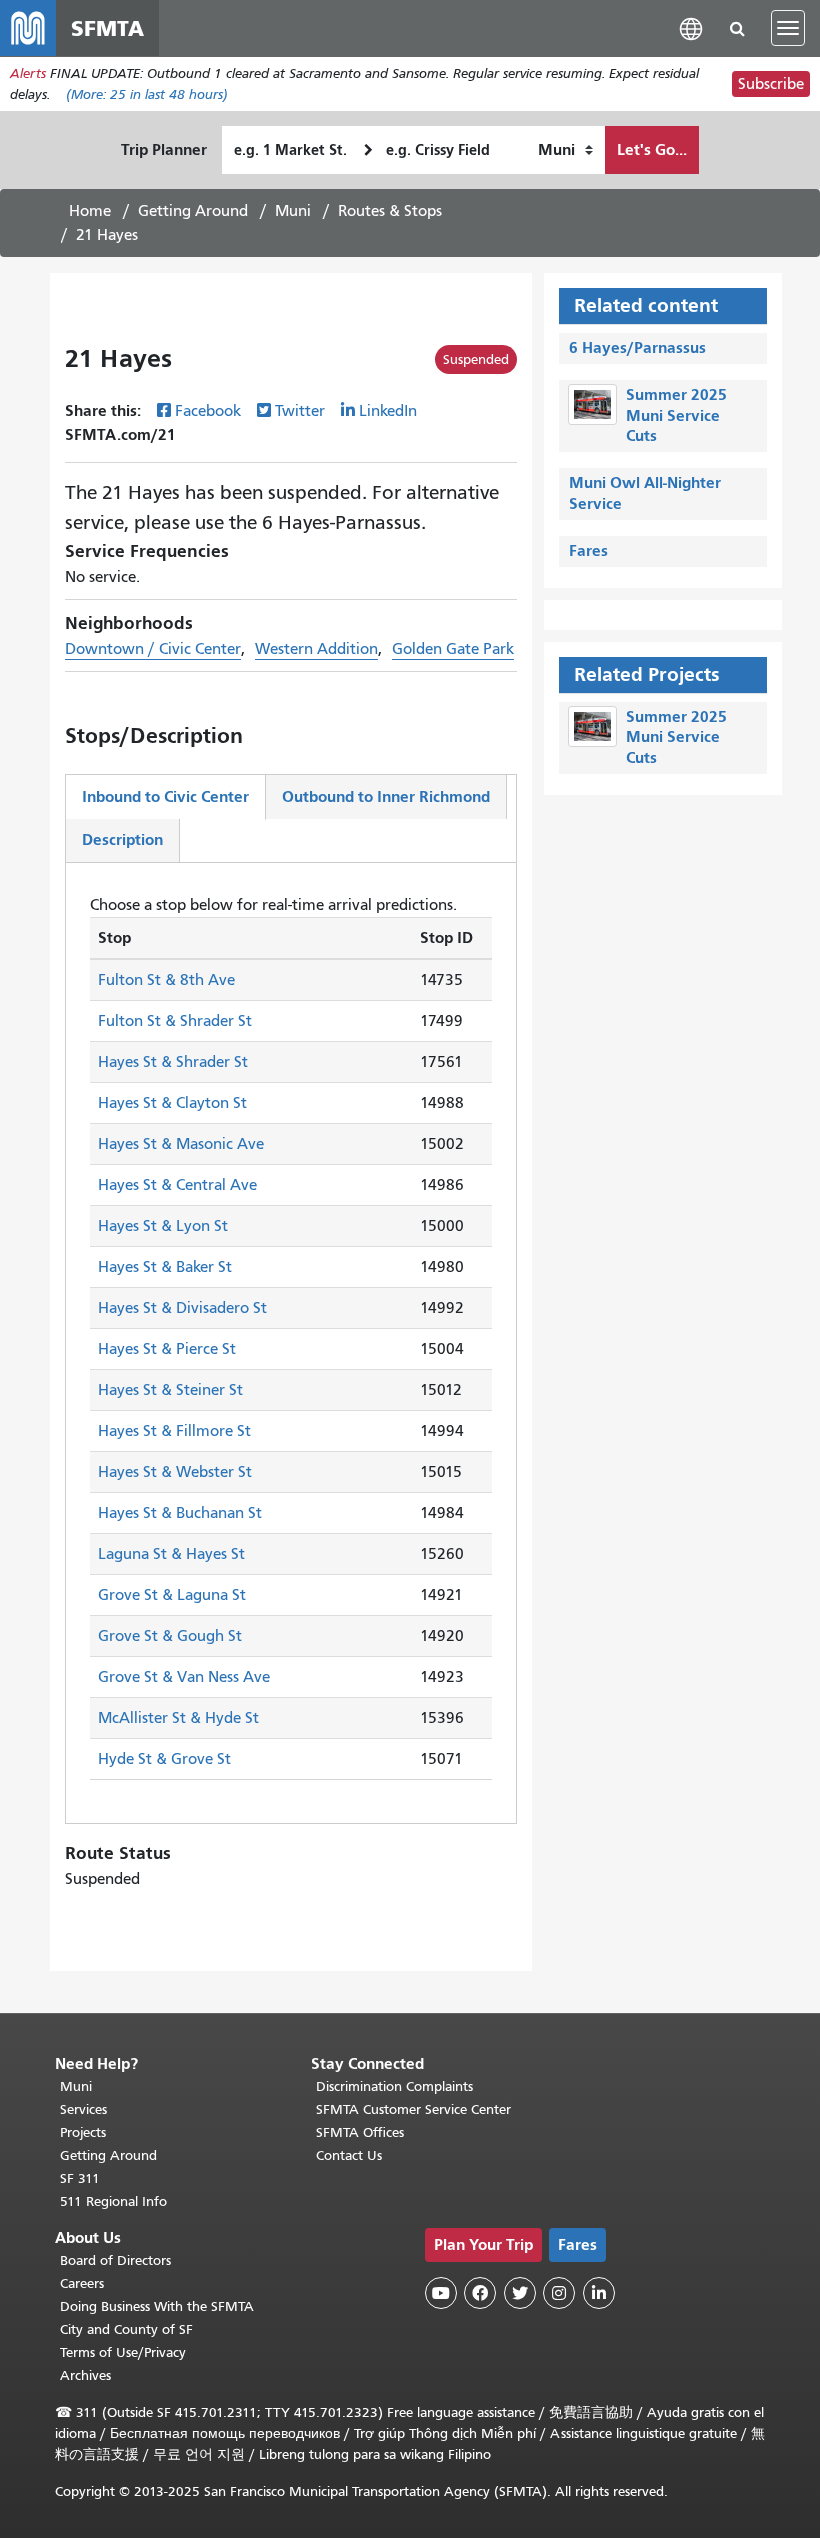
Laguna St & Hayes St (171, 1554)
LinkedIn (388, 411)
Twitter (300, 411)
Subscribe (771, 84)
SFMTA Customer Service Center (413, 2109)
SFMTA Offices (360, 2132)
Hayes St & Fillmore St (174, 1431)
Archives (85, 2375)
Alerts (28, 73)
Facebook (208, 411)
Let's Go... (652, 149)
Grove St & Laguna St (172, 1595)
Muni (293, 211)
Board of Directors (115, 2260)
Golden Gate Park (453, 649)
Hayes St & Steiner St (170, 1390)
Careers (82, 2283)
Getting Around (193, 211)
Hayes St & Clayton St (172, 1103)
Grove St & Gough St (170, 1636)
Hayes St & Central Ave (177, 1185)
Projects (83, 2132)
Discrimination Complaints (394, 2086)
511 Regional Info (113, 2201)
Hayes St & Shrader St (173, 1062)
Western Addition (316, 649)
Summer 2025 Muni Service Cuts (676, 415)
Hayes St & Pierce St (167, 1349)
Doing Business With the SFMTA (157, 2306)
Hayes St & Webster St (175, 1472)
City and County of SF (126, 2329)
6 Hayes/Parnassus (637, 347)
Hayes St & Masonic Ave (181, 1144)
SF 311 (80, 2178)
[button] (691, 27)
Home (90, 211)
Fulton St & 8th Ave (166, 980)
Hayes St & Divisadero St (182, 1308)
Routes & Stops (390, 211)
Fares (588, 550)
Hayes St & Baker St (165, 1267)
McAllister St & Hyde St (178, 1718)
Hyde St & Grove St (164, 1759)
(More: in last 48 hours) (147, 94)
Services (83, 2109)
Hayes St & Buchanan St (180, 1513)
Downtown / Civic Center (153, 649)
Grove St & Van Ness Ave (184, 1677)
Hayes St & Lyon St (163, 1226)
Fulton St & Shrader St (175, 1021)
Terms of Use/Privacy (123, 2352)
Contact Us (349, 2155)
